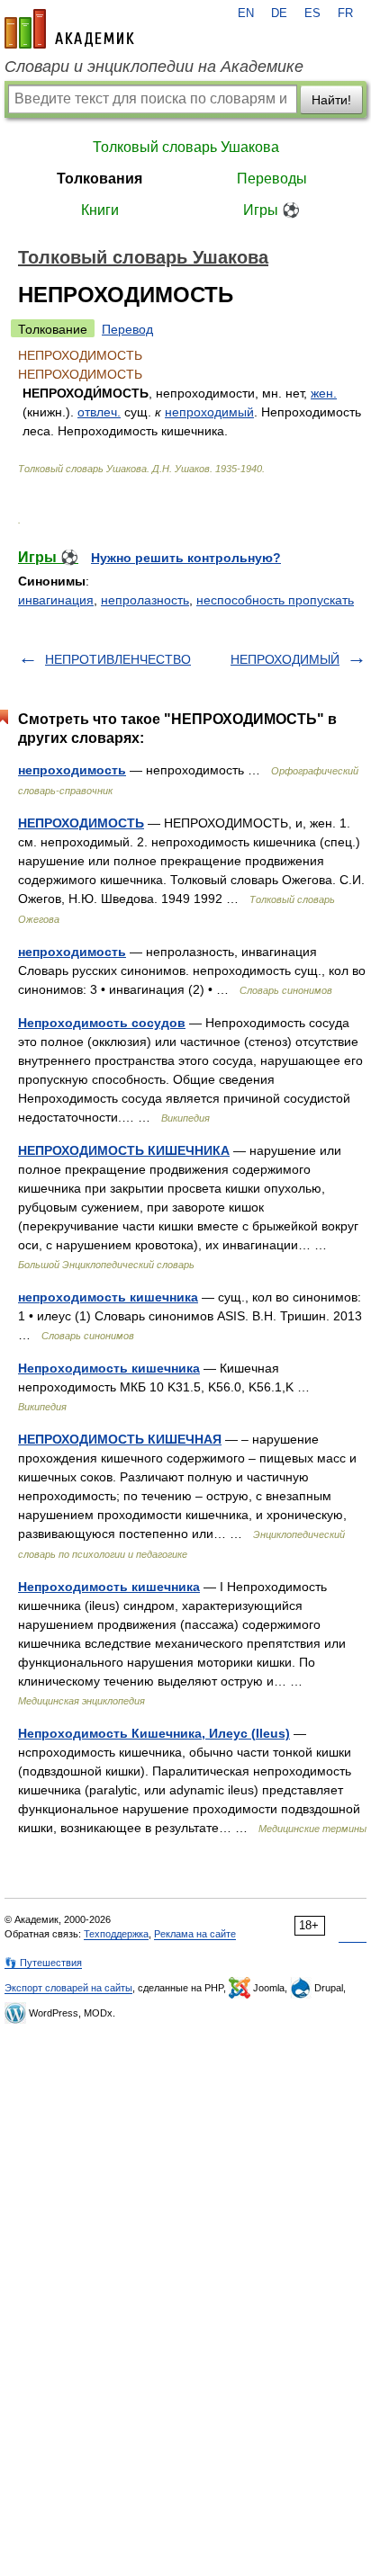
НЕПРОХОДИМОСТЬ (81, 823)
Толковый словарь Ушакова (186, 147)
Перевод (127, 329)
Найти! (331, 100)
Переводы (272, 179)
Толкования (100, 179)
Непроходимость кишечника (109, 1368)
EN (246, 13)
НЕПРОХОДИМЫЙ (285, 659)
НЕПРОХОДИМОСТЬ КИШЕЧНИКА (124, 1150)
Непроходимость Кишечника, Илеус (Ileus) (154, 1733)
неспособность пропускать (275, 600)
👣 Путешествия (43, 1963)
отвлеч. (99, 412)
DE (279, 13)
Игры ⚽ (271, 210)
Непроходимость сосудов (102, 1023)
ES (312, 13)
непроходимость (72, 770)
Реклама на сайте (195, 1934)
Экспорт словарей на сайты (68, 1988)
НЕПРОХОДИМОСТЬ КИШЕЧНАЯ (120, 1439)
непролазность (145, 600)
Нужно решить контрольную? (186, 558)
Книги (100, 210)
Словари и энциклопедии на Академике (154, 67)
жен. (324, 393)
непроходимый (209, 412)
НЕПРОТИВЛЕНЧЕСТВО (118, 659)
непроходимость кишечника (108, 1297)
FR (345, 13)
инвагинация (56, 600)
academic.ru (69, 29)
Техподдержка (116, 1934)
